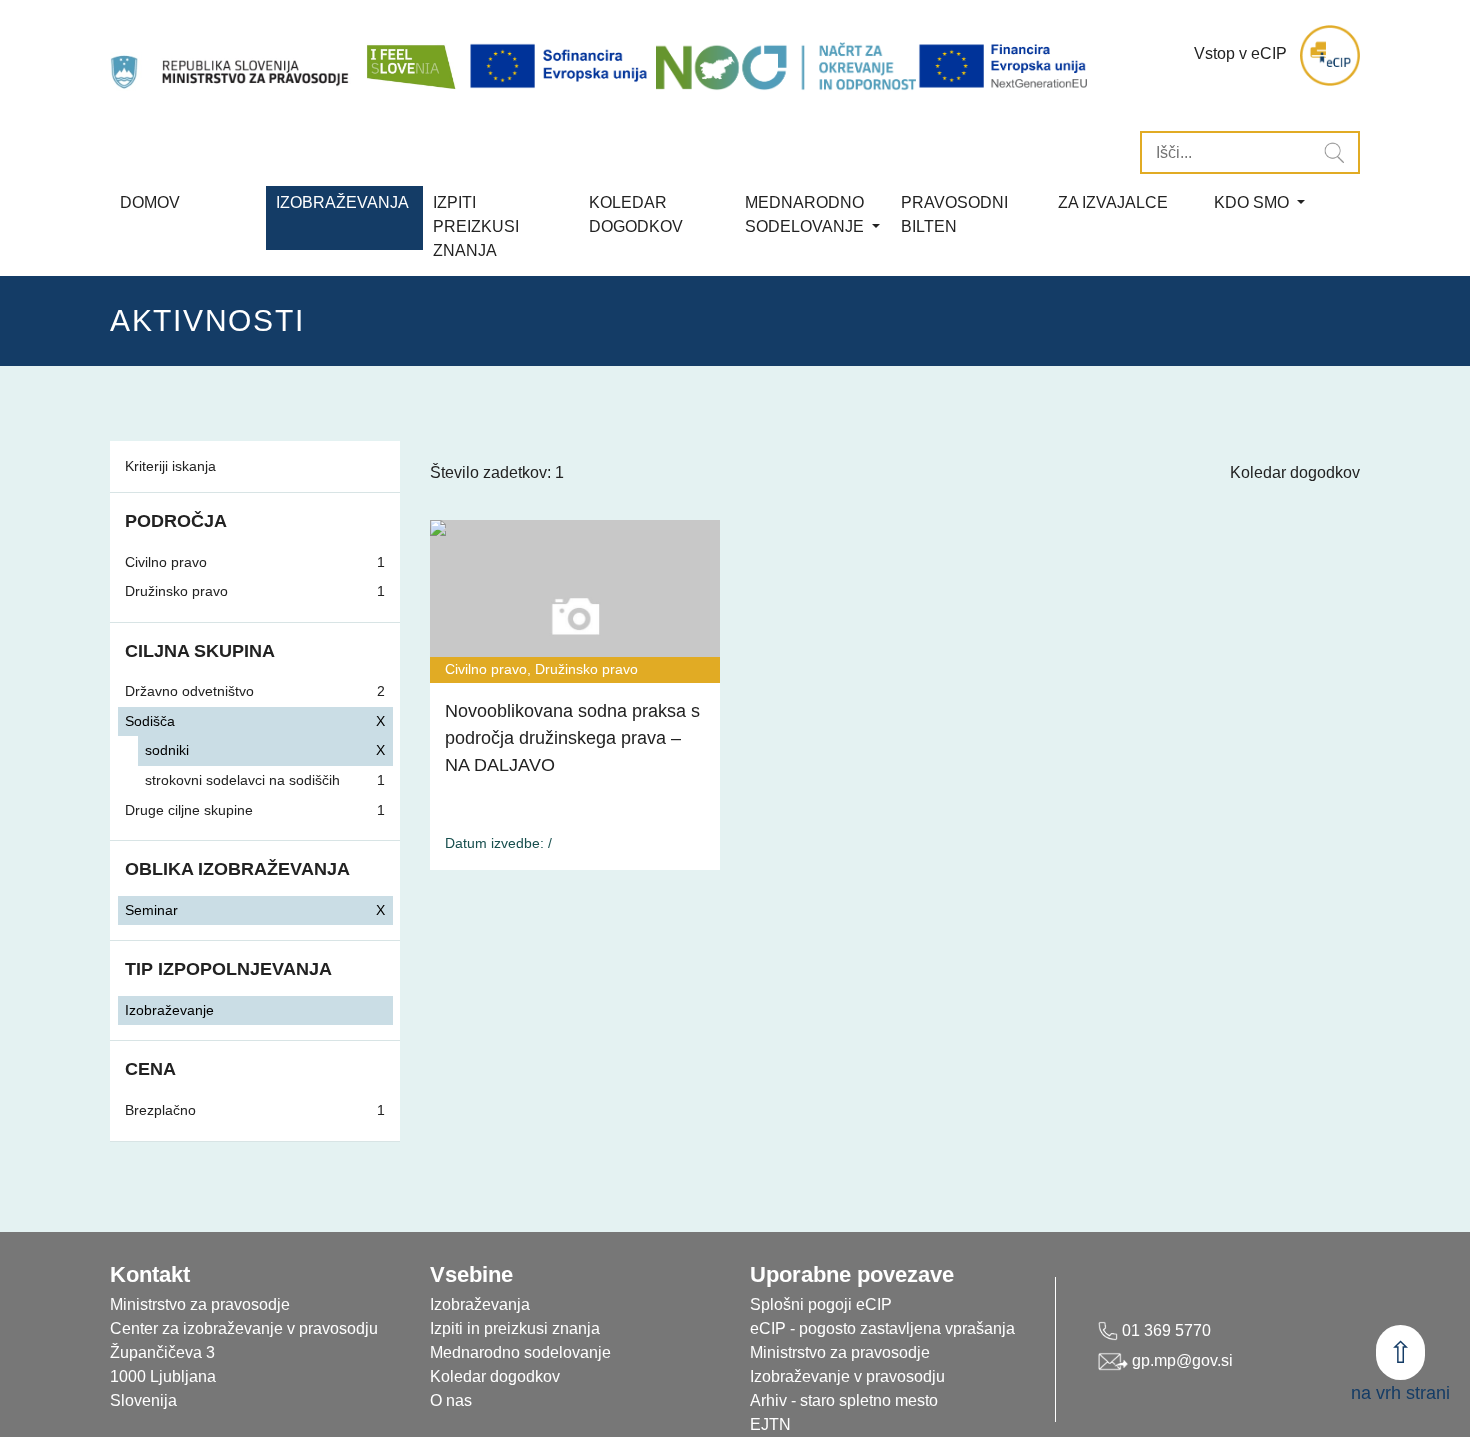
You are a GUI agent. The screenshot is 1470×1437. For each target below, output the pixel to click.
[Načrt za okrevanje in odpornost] (786, 66)
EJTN (770, 1424)
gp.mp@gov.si (1180, 1360)
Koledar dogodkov (1295, 472)
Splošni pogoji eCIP (821, 1304)
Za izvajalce (1113, 202)
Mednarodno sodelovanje (520, 1352)
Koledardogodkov (636, 214)
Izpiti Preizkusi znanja (476, 226)
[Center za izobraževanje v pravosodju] (231, 55)
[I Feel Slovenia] (410, 55)
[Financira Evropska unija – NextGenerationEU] (1004, 66)
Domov (150, 202)
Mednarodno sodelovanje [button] (806, 214)
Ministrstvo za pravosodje (840, 1352)
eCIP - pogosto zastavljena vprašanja (882, 1328)
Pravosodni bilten (954, 214)
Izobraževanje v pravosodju (847, 1376)
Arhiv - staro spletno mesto (844, 1400)
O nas (451, 1400)
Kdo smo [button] (1253, 202)
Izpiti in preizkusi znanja (515, 1328)
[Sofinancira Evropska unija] (562, 66)
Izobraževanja (342, 202)
